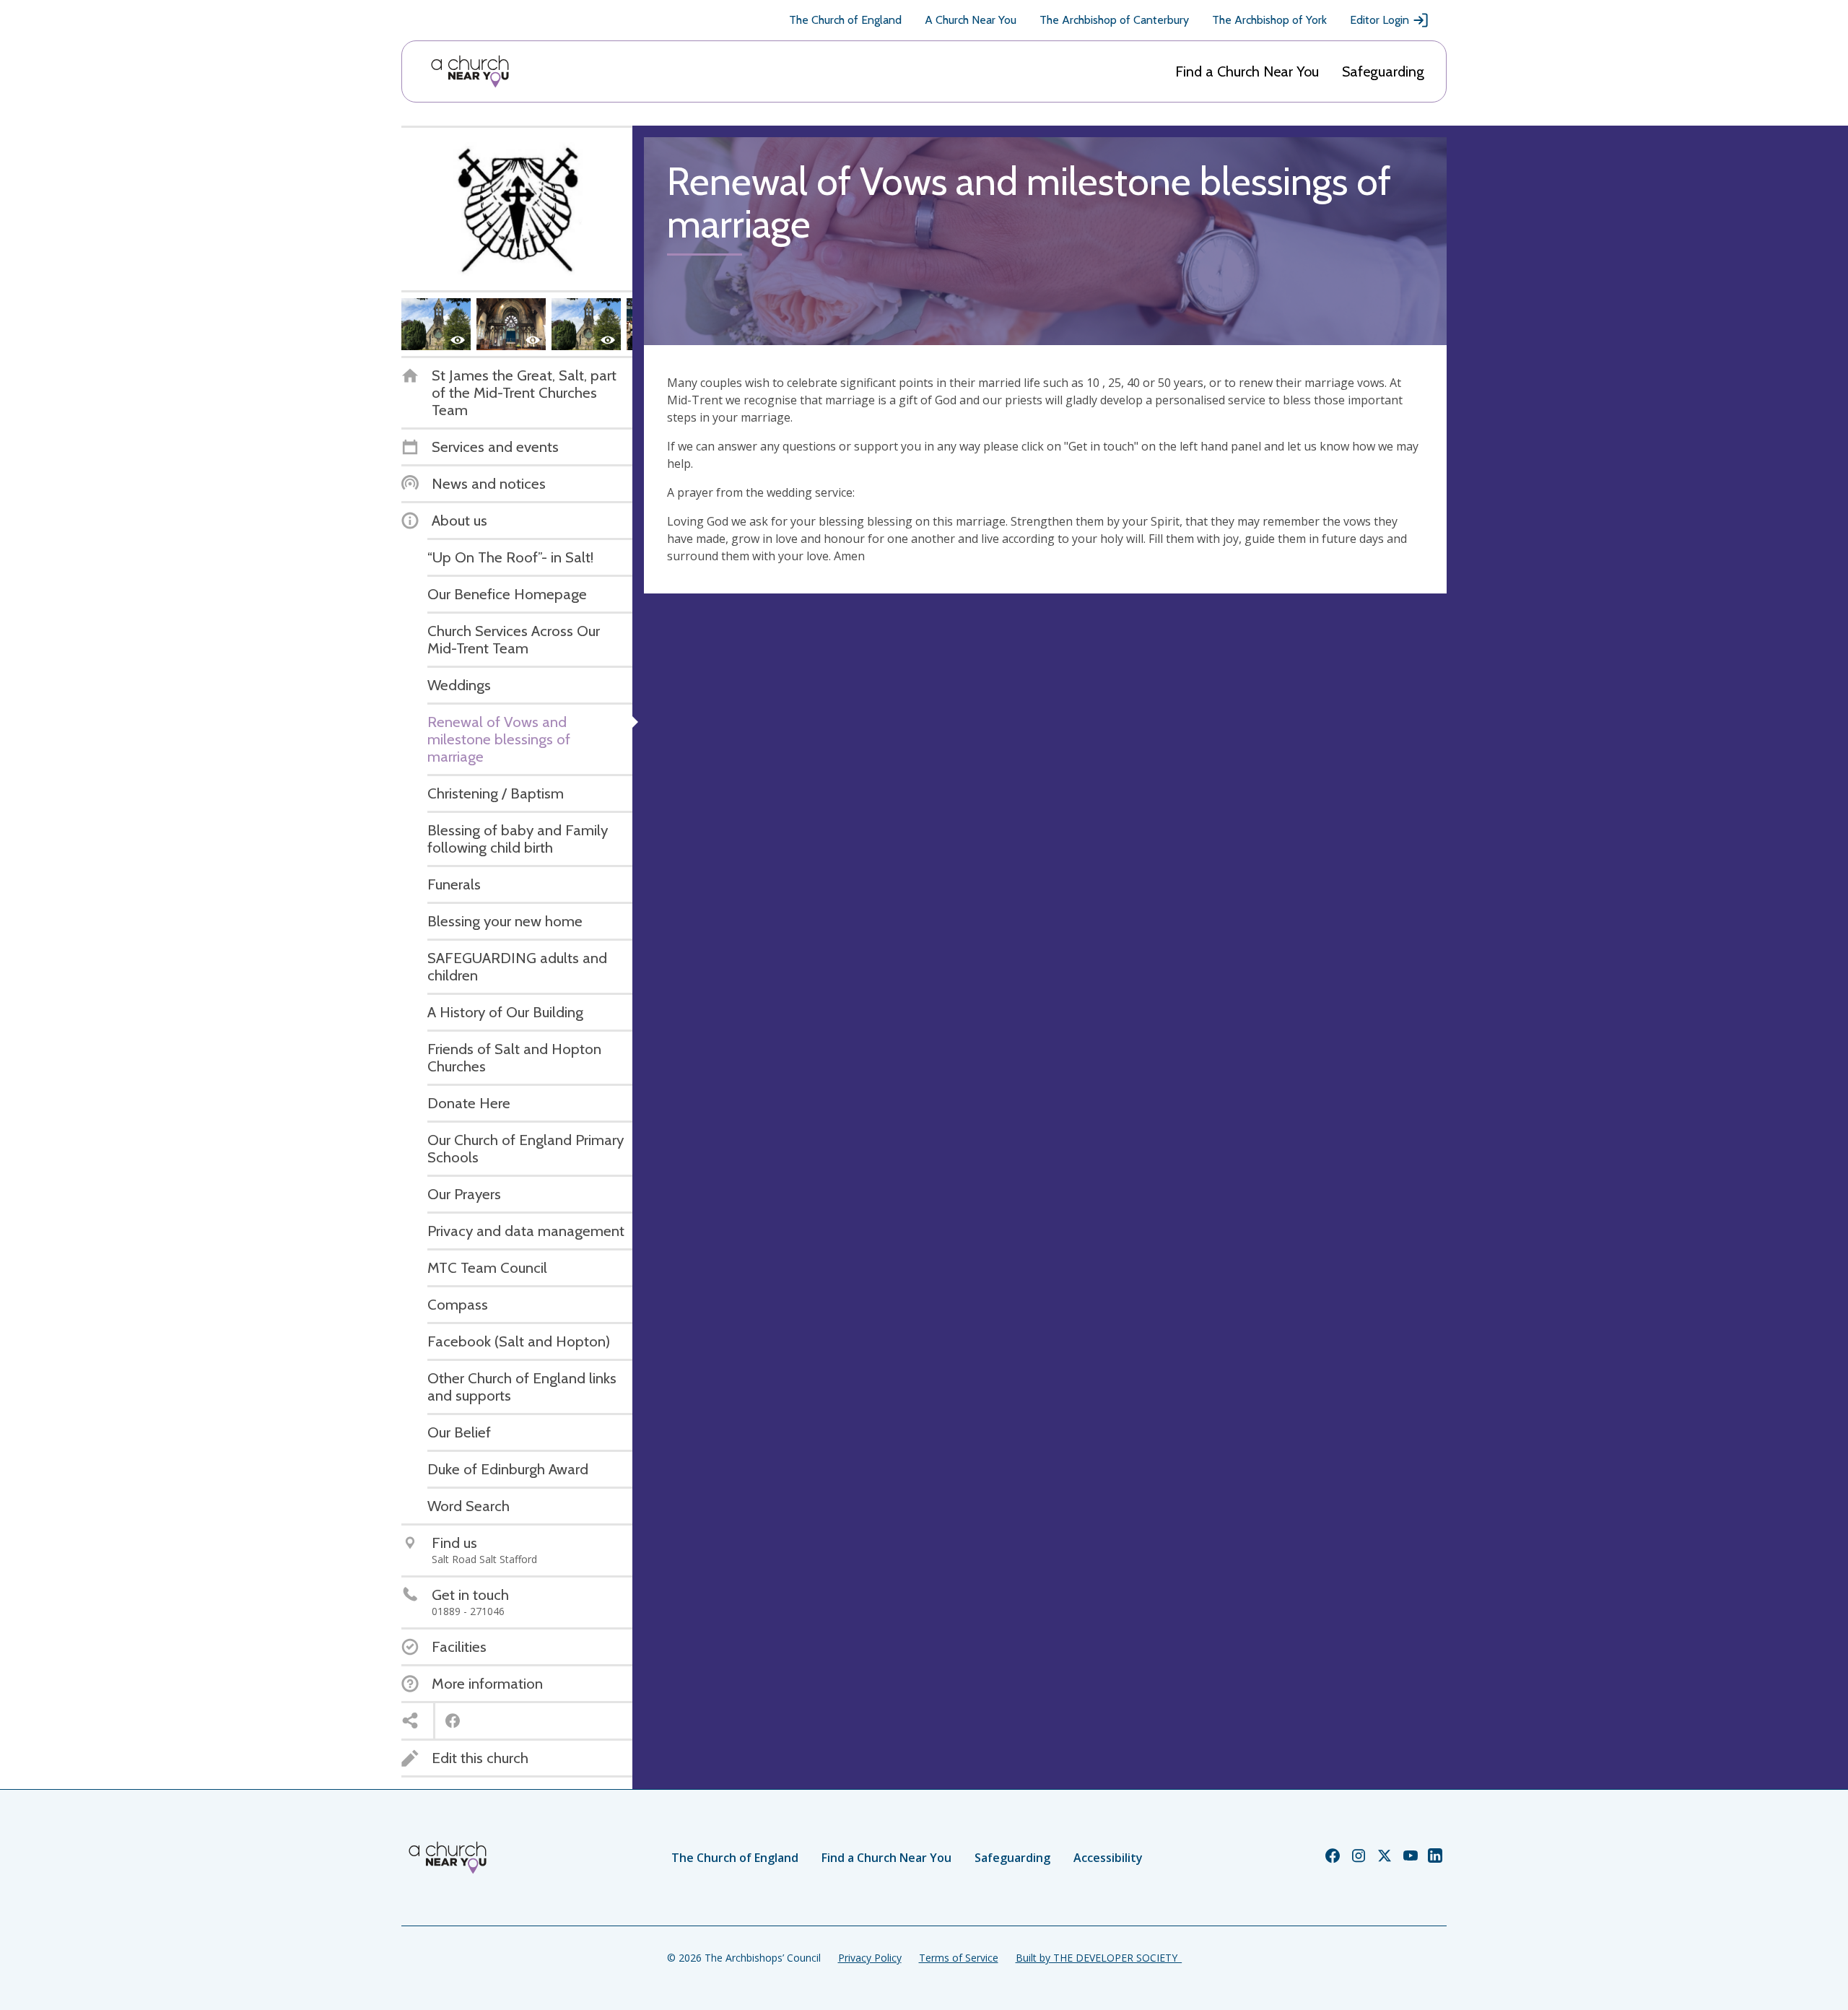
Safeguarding (1383, 71)
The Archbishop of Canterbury (1114, 20)
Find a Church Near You (1247, 71)
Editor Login (1380, 20)
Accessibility (1108, 1858)
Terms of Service (959, 1958)
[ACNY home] (470, 71)
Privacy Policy (870, 1958)
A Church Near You (971, 20)
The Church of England (845, 20)
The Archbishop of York (1269, 20)
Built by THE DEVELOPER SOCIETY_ (1099, 1958)
